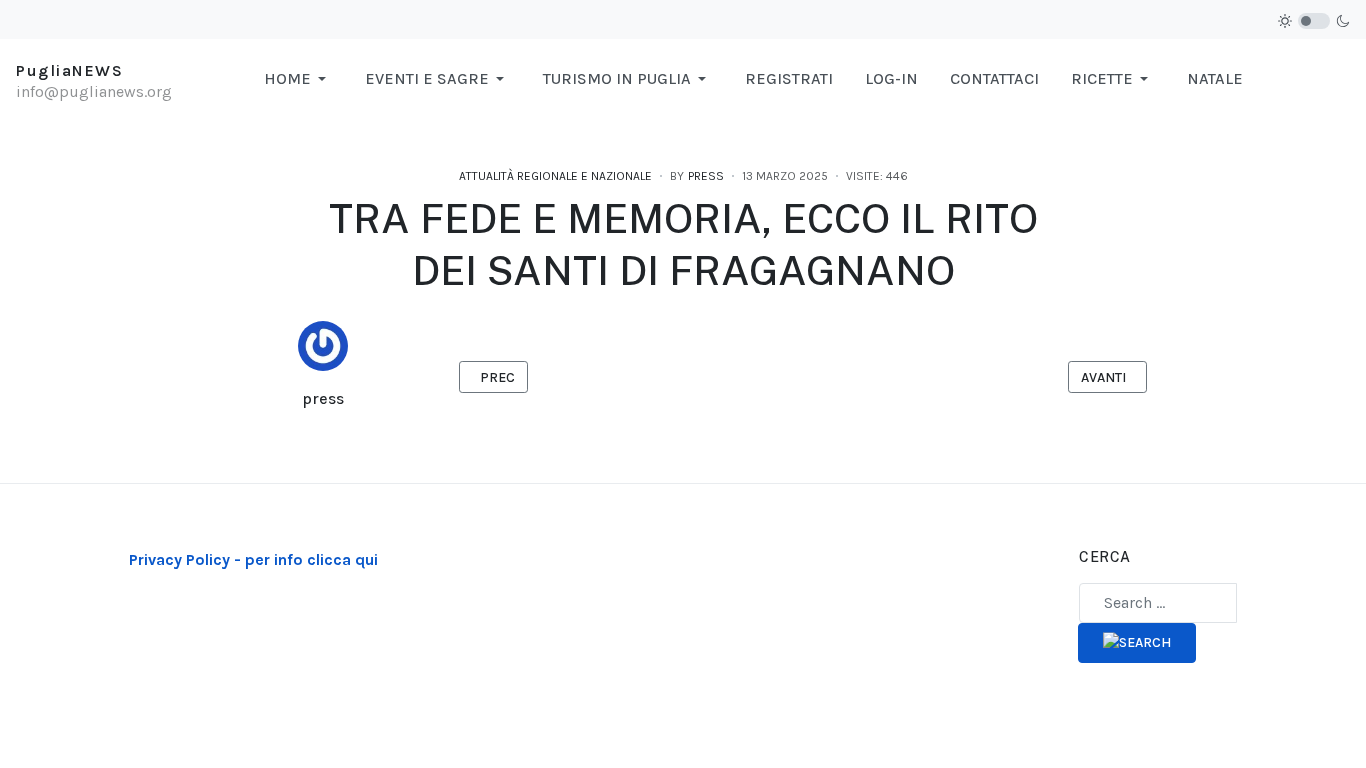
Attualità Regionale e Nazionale (555, 176)
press (323, 398)
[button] (298, 79)
